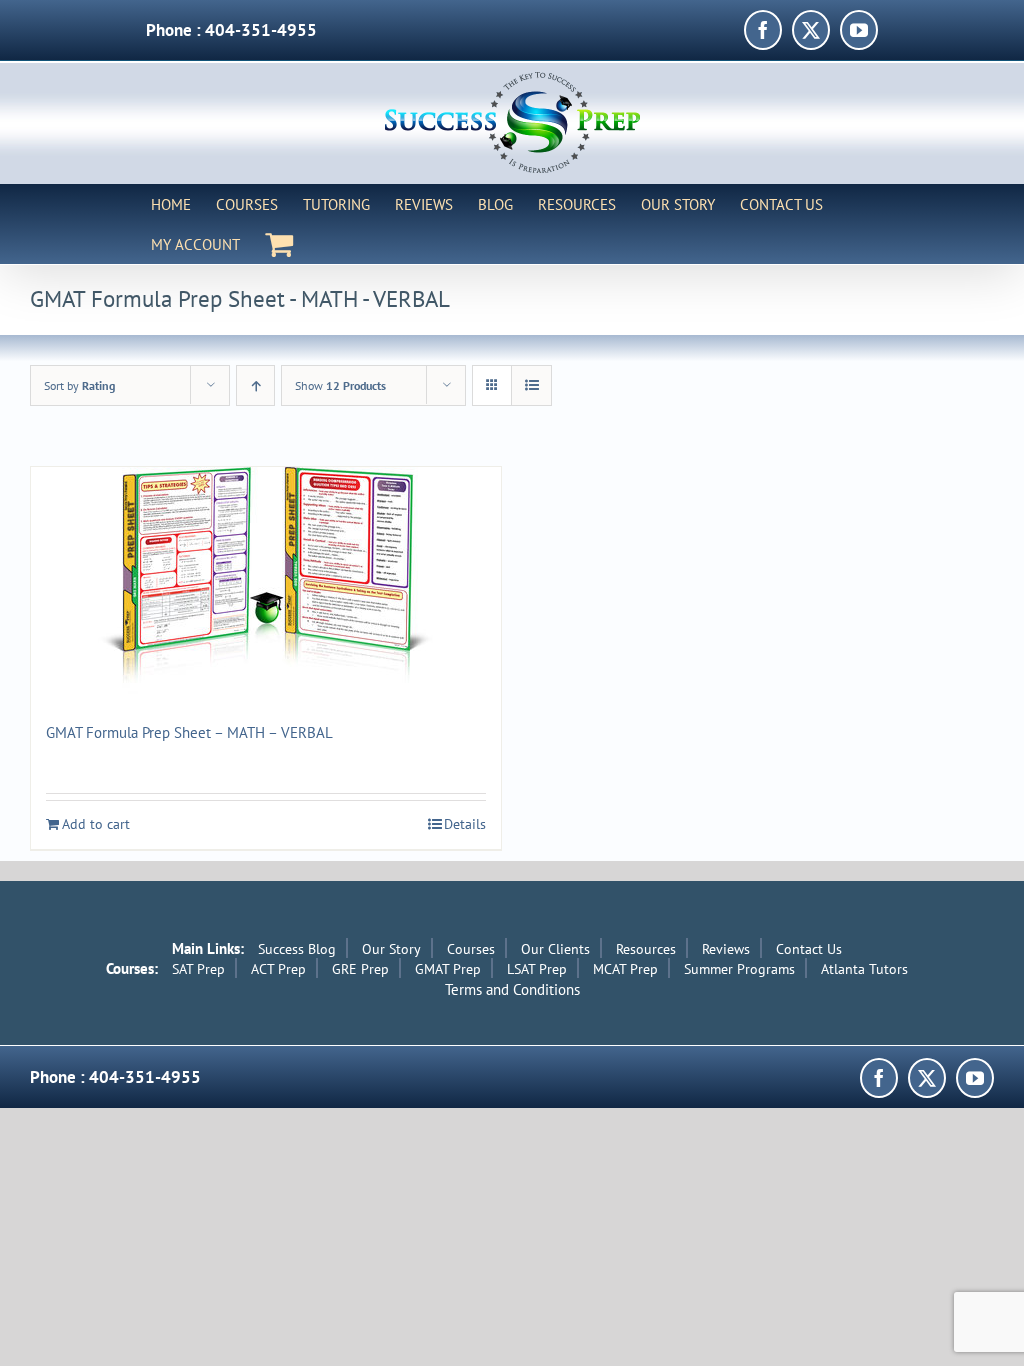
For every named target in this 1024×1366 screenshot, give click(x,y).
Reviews (726, 949)
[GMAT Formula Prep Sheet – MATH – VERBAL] (266, 580)
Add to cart (96, 824)
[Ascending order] (255, 385)
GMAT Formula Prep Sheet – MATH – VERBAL (189, 732)
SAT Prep (198, 969)
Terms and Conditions (512, 989)
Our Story (391, 949)
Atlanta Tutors (864, 969)
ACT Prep (278, 969)
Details (465, 824)
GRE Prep (360, 969)
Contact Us (809, 949)
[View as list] (531, 385)
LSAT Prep (537, 969)
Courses (471, 949)
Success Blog (297, 949)
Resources (646, 949)
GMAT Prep (448, 969)
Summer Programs (739, 969)
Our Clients (555, 949)
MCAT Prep (625, 969)
